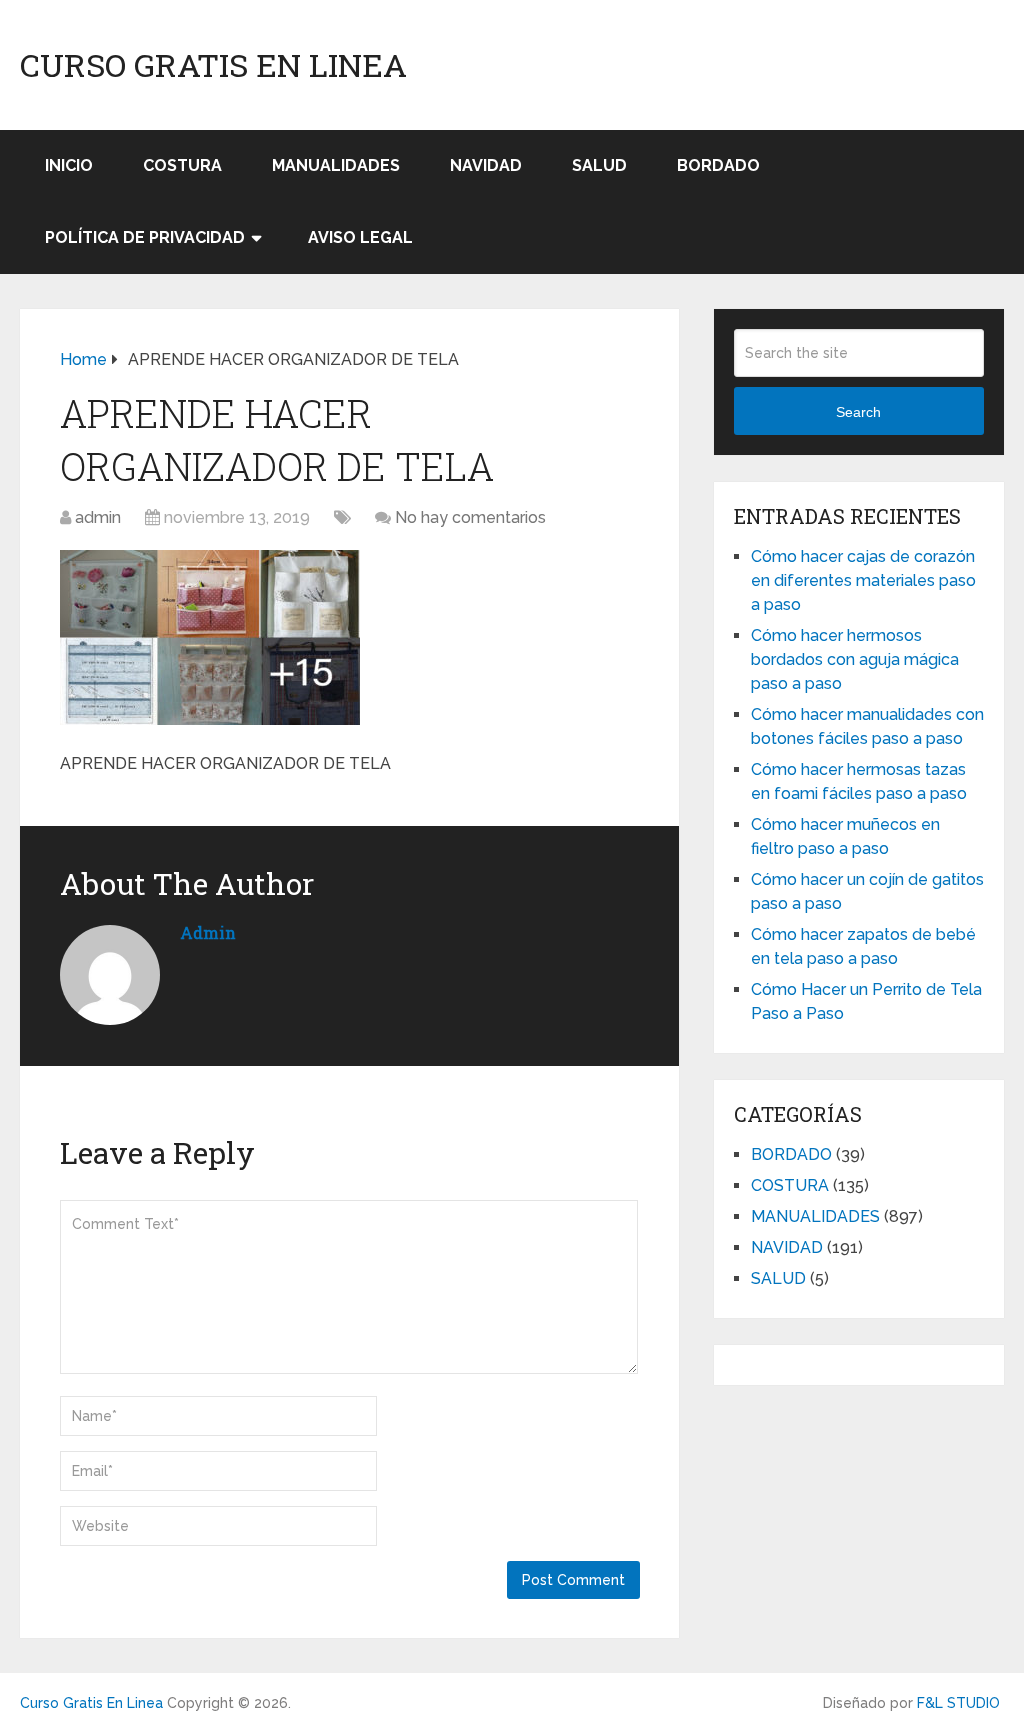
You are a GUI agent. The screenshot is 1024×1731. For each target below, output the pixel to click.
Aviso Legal (360, 237)
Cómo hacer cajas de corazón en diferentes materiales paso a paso (863, 580)
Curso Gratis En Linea (213, 65)
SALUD (599, 165)
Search (858, 412)
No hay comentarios (470, 517)
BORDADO (718, 165)
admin (98, 517)
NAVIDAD (486, 165)
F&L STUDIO (958, 1703)
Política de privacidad (145, 237)
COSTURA (182, 165)
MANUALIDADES (336, 165)
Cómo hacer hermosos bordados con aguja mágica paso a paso (855, 659)
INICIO (69, 165)
